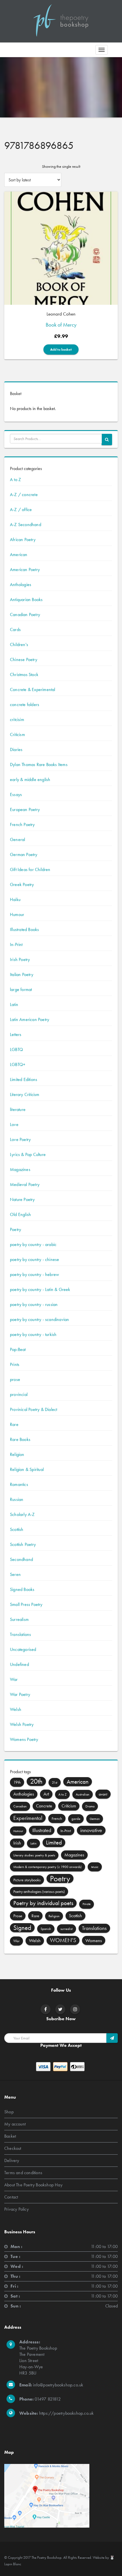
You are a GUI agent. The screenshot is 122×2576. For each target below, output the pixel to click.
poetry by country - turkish (33, 1334)
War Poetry (20, 1694)
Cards (15, 629)
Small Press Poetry (26, 1604)
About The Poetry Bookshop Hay (33, 2185)
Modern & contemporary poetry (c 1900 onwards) (48, 1867)
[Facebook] (46, 2009)
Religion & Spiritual (27, 1469)
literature (18, 1109)
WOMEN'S (63, 1940)
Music (95, 1867)
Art (46, 1794)
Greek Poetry (22, 884)
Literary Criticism (25, 1094)
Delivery (12, 2160)
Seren (15, 1574)
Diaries (16, 749)
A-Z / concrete (24, 495)
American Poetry (25, 570)
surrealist (67, 1929)
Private (87, 1904)
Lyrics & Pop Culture (28, 1154)
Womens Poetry (24, 1739)
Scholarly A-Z (22, 1514)
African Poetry (23, 540)
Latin (14, 1004)
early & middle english (30, 779)
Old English (20, 1214)
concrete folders (25, 704)
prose (15, 1379)
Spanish (46, 1929)
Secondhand (21, 1559)
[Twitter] (60, 2009)
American (19, 555)
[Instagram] (75, 2009)
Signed (22, 1928)
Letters (16, 1034)
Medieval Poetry (25, 1184)
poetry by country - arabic (33, 1244)
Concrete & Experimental (33, 689)
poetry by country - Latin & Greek (40, 1289)
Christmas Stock (24, 674)
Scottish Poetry (23, 1544)
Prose (18, 1916)
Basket (10, 2136)
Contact (11, 2197)
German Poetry (24, 854)
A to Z (15, 480)
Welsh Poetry (22, 1724)
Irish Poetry (20, 959)
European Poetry (25, 809)
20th (36, 1781)
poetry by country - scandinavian (39, 1319)
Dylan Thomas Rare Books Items (39, 764)
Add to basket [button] (61, 349)
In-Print (16, 944)
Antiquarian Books (26, 600)
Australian (83, 1794)
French (57, 1818)
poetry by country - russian (34, 1304)
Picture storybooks (27, 1880)
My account (15, 2124)
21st (55, 1783)
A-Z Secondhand (26, 525)
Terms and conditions (23, 2173)
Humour (17, 914)
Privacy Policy (16, 2209)
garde (76, 1819)
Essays (16, 794)
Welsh (16, 1709)
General (17, 839)
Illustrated (42, 1830)
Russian (17, 1499)
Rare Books (20, 1439)
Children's (19, 644)
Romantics (19, 1484)
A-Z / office (21, 510)
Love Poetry (20, 1139)
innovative (91, 1830)
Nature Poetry (22, 1199)
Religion (17, 1454)
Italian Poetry (22, 974)
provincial (19, 1394)
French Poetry (22, 824)
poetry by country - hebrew (34, 1274)
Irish (17, 1843)
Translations (20, 1634)
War (14, 1679)
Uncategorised (23, 1649)
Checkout (13, 2148)
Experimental (28, 1818)
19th (17, 1782)
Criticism (17, 734)
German (95, 1819)
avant (103, 1794)
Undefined (19, 1664)
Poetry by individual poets (43, 1903)
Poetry (15, 1229)
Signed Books (22, 1589)
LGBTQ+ (18, 1064)
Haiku (15, 899)
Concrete (44, 1806)
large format (21, 989)
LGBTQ (16, 1049)
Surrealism (19, 1619)
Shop (9, 2112)
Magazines (20, 1169)
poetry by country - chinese (34, 1259)
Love (14, 1124)
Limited (54, 1843)
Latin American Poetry (30, 1019)
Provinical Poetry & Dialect (33, 1409)
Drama (90, 1806)
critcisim (17, 719)
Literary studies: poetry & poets (34, 1855)
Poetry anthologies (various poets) (39, 1891)
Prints (15, 1364)
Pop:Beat (18, 1349)
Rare (14, 1424)
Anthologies (21, 585)
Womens (94, 1940)
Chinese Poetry (24, 659)
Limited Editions (24, 1079)
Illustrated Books (24, 929)
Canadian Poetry (25, 614)
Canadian (20, 1806)
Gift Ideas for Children (30, 869)
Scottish (17, 1529)
